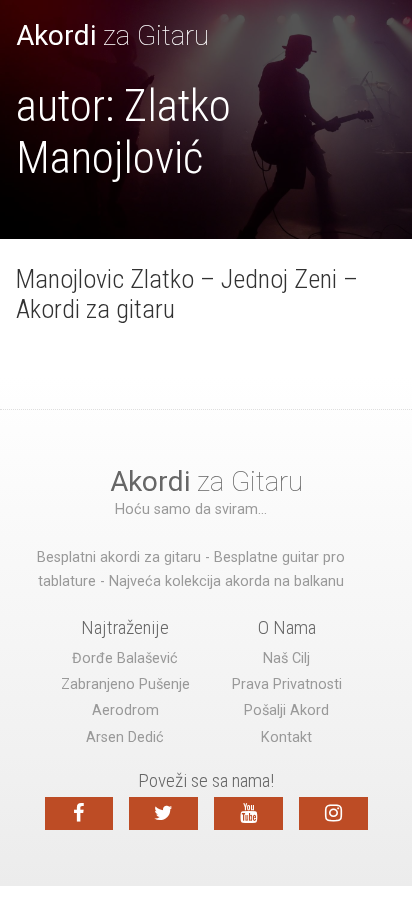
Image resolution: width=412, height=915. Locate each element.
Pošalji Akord (286, 710)
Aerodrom (125, 710)
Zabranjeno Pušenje (125, 684)
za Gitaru (112, 35)
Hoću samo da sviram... (191, 509)
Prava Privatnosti (287, 684)
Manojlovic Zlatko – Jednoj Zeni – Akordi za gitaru (187, 294)
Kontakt (286, 737)
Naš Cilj (286, 658)
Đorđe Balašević (125, 658)
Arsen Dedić (125, 737)
